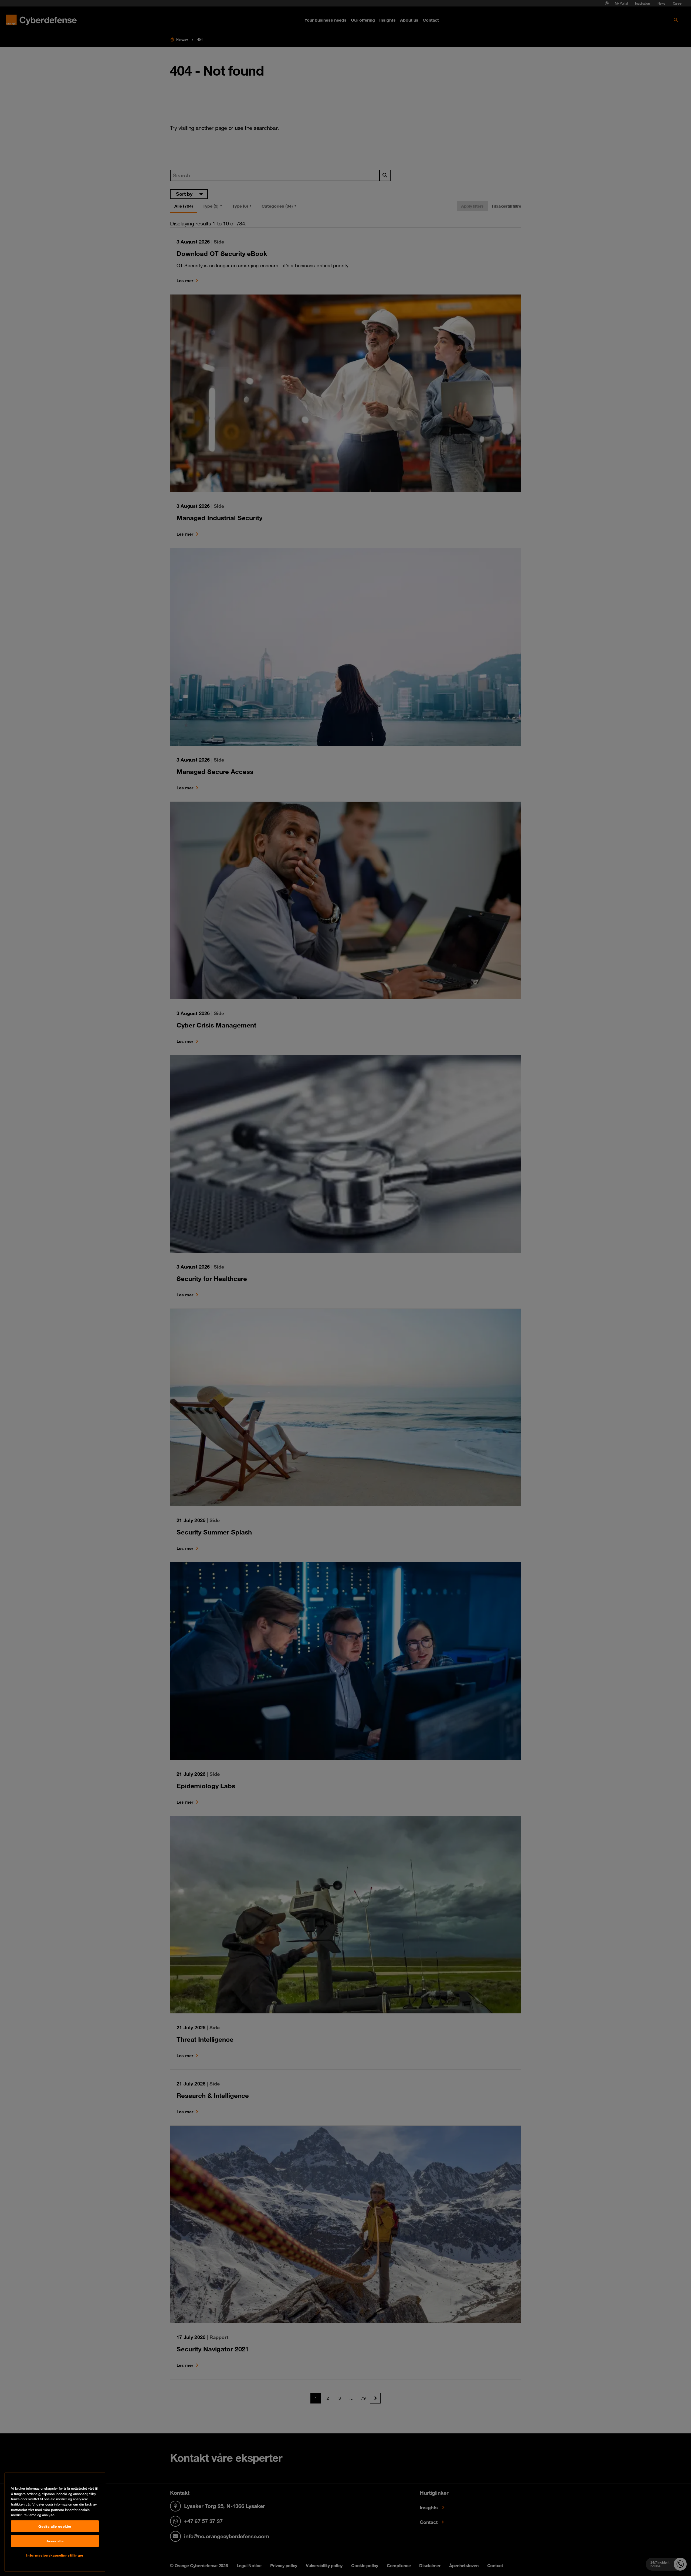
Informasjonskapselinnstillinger (55, 2555)
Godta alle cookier (55, 2526)
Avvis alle (55, 2541)
